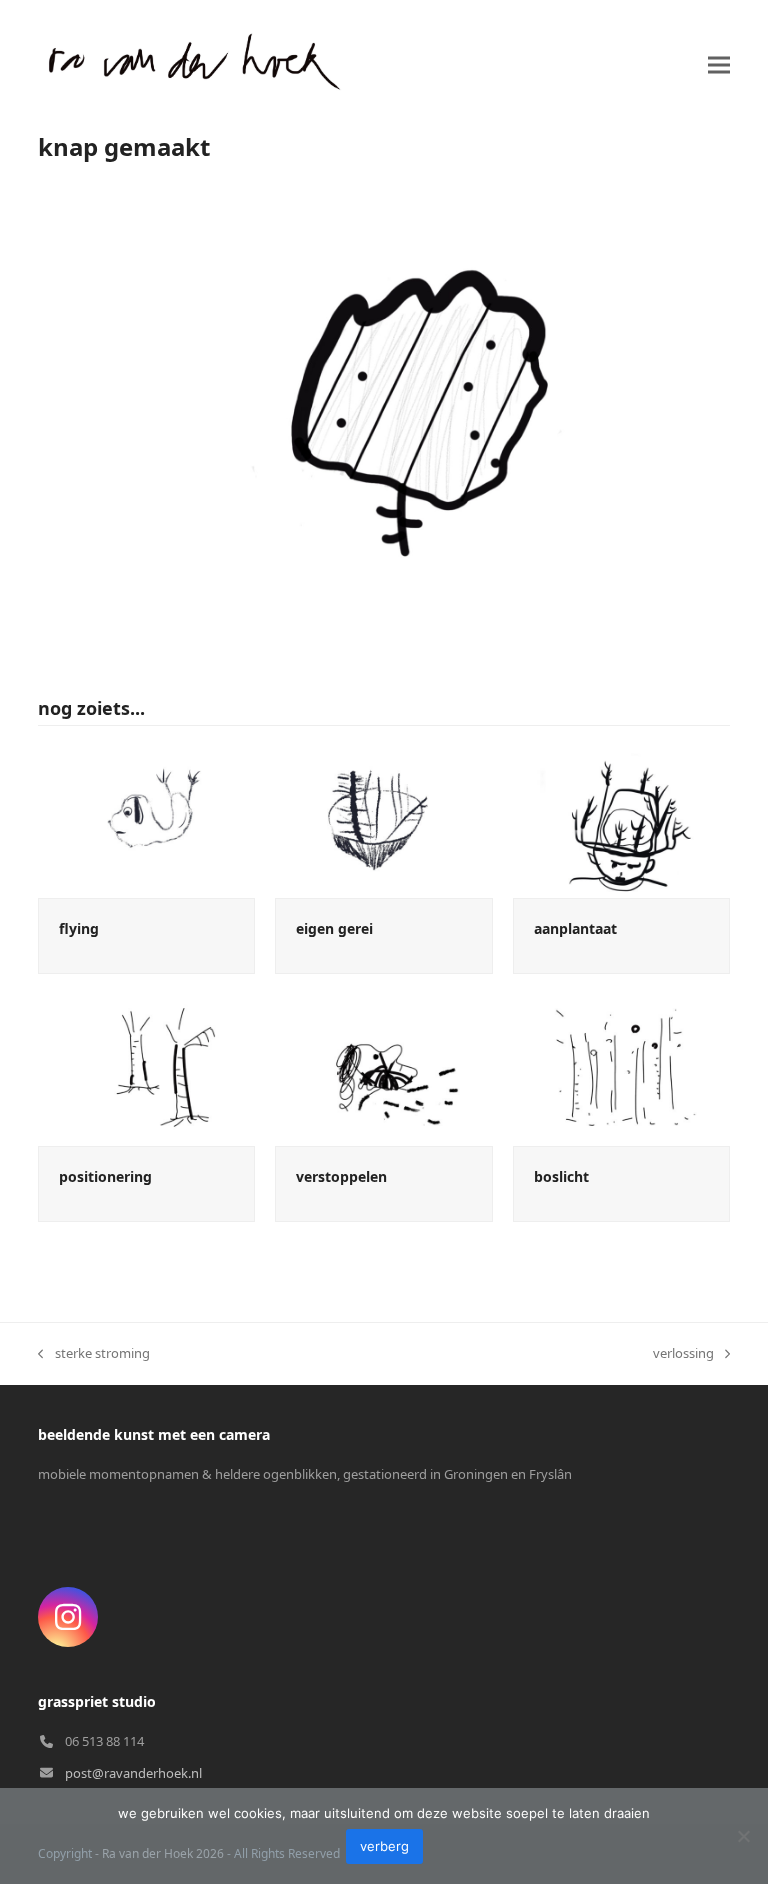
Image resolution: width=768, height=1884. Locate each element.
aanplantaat (575, 928)
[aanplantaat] (621, 821)
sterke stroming (93, 1354)
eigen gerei (334, 928)
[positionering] (146, 1068)
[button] (719, 64)
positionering (105, 1176)
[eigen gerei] (383, 821)
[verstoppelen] (383, 1068)
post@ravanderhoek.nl (133, 1773)
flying (79, 928)
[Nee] (743, 1836)
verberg (384, 1846)
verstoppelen (341, 1176)
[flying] (146, 821)
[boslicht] (621, 1068)
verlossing (683, 1354)
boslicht (561, 1176)
